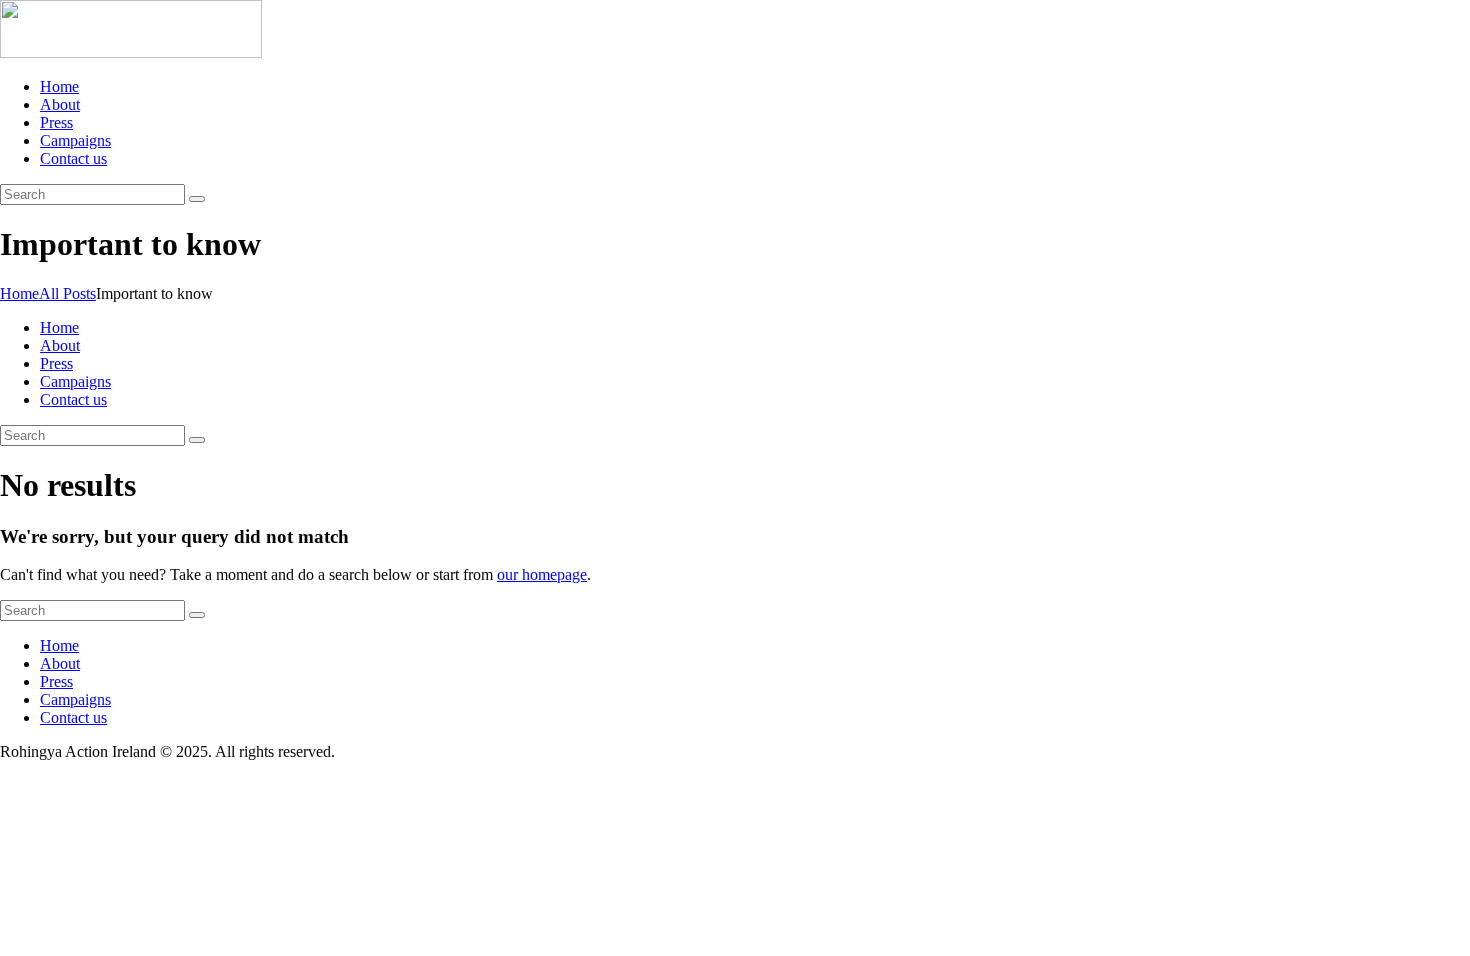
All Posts (67, 293)
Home (19, 293)
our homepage (542, 574)
